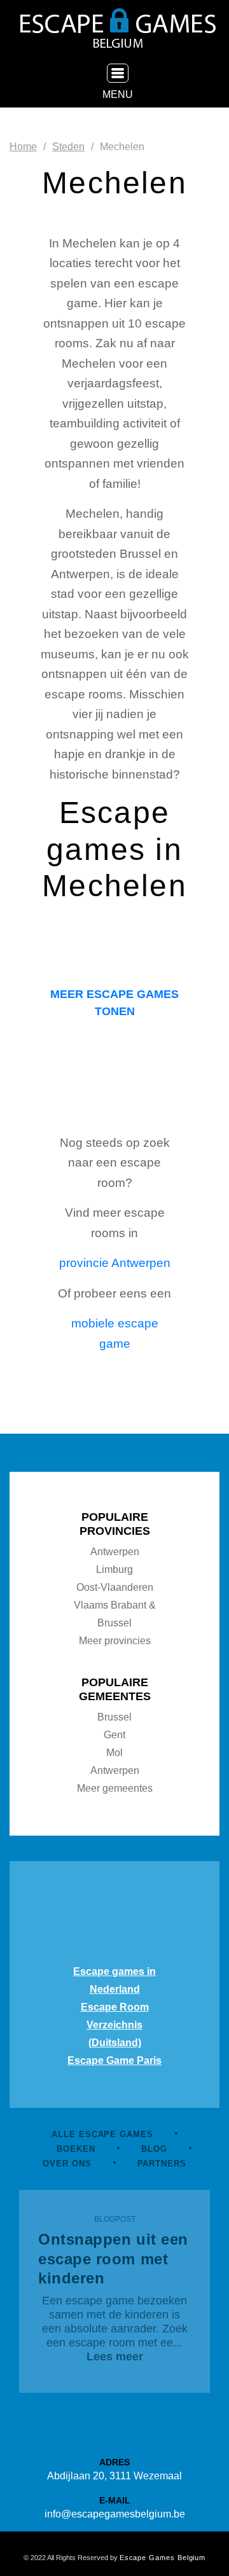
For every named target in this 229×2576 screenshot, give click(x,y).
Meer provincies (115, 1641)
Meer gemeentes (115, 1788)
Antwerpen (115, 1552)
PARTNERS (162, 2164)
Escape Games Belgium (163, 2558)
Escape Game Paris (114, 2060)
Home (23, 147)
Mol (114, 1753)
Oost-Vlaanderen (115, 1587)
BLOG (154, 2149)
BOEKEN (76, 2149)
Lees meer (115, 2357)
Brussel (114, 1717)
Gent (114, 1735)
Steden (68, 147)
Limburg (114, 1569)
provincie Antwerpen (115, 1263)
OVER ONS (67, 2164)
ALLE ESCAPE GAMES (102, 2134)
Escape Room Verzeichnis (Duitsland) (115, 2025)
